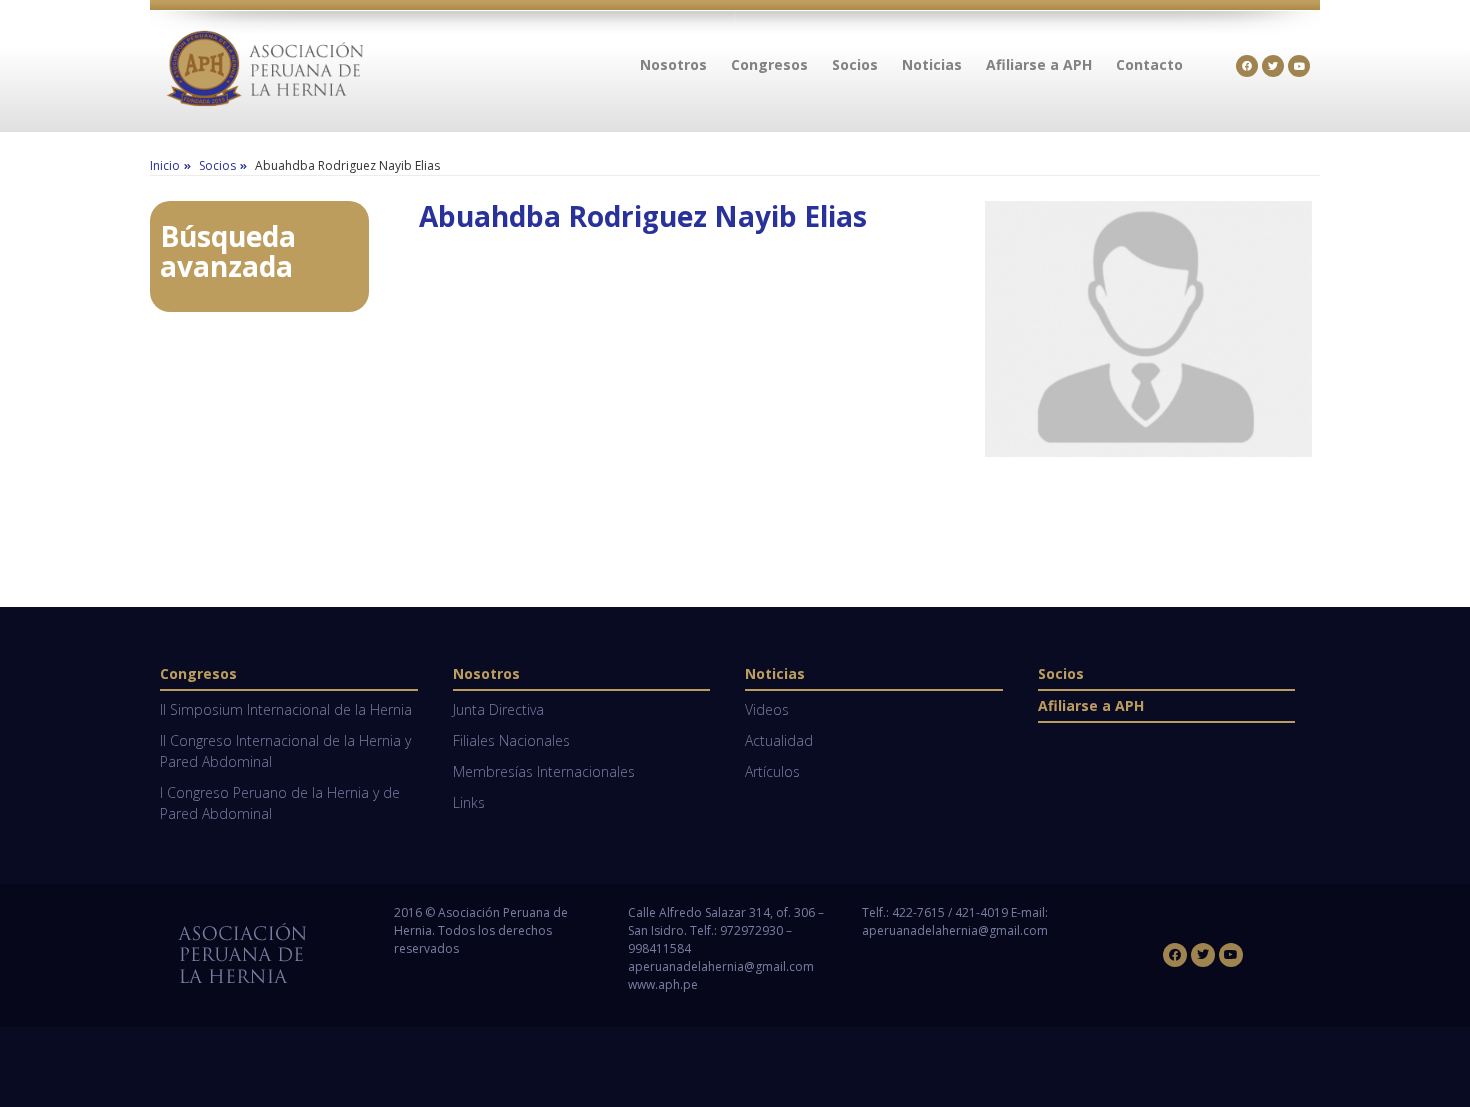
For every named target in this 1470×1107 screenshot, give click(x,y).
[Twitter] (1273, 66)
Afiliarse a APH (1091, 705)
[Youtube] (1299, 66)
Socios (1061, 673)
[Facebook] (1247, 66)
